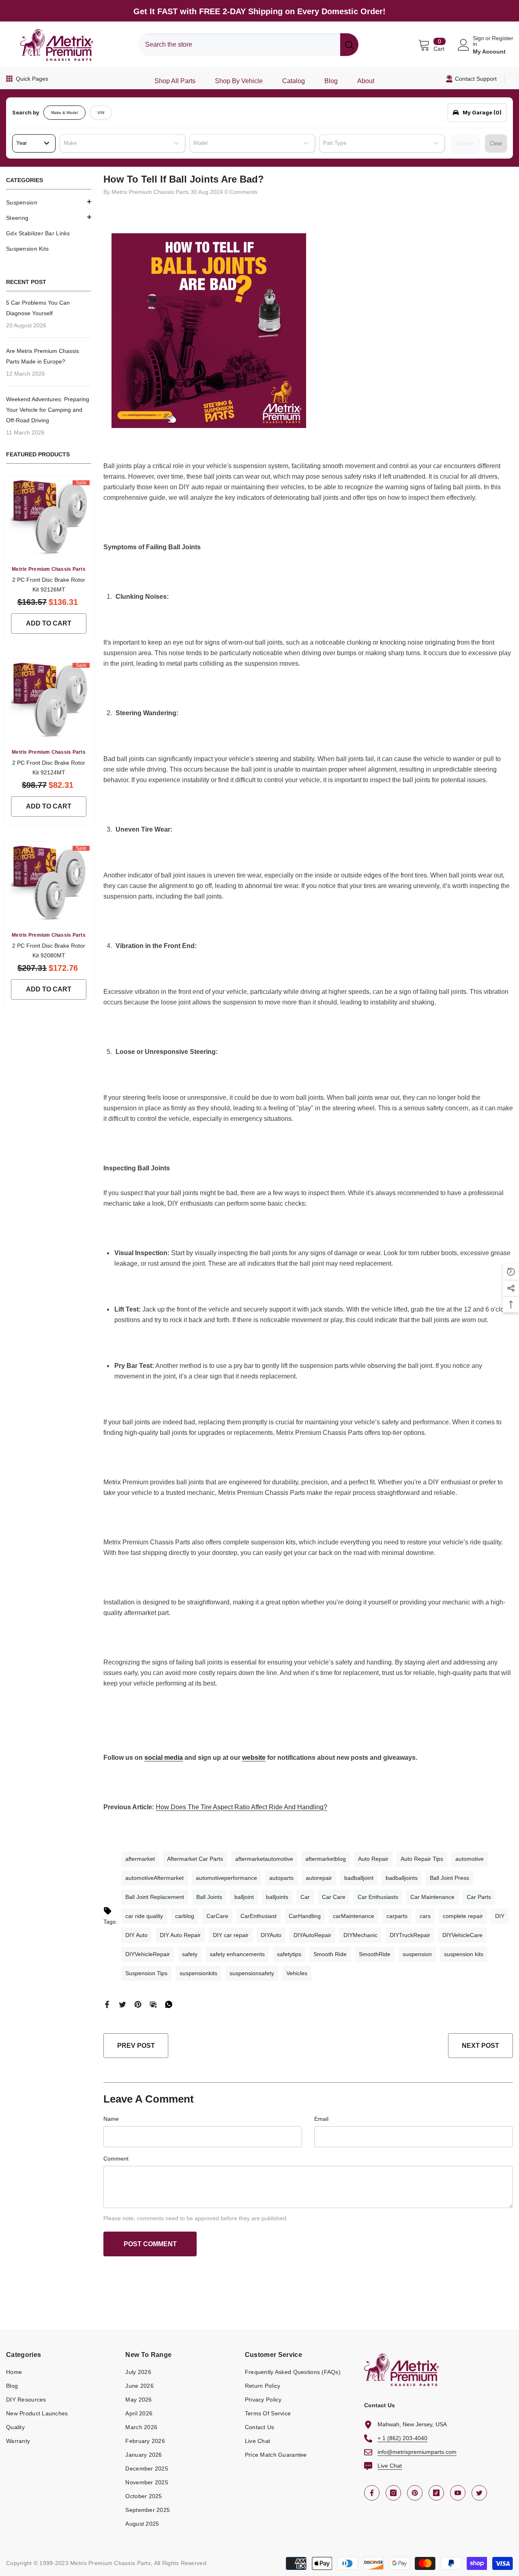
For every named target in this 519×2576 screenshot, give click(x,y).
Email (321, 2119)
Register (503, 38)
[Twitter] (122, 2004)
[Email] (153, 2004)
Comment (116, 2159)
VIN (101, 113)
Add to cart (49, 623)
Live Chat (390, 2466)
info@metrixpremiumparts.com (417, 2452)
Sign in (478, 41)
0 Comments (241, 192)
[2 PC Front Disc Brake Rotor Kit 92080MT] (49, 882)
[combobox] (239, 45)
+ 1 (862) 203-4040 (402, 2438)
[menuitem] (49, 202)
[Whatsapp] (169, 2004)
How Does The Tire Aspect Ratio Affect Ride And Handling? (241, 1807)
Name (111, 2119)
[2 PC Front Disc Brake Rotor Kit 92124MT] (49, 699)
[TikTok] (436, 2493)
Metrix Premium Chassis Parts (49, 569)
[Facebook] (107, 2004)
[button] (49, 202)
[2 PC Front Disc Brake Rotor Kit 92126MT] (49, 517)
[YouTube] (458, 2493)
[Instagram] (393, 2493)
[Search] (248, 45)
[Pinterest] (138, 2004)
